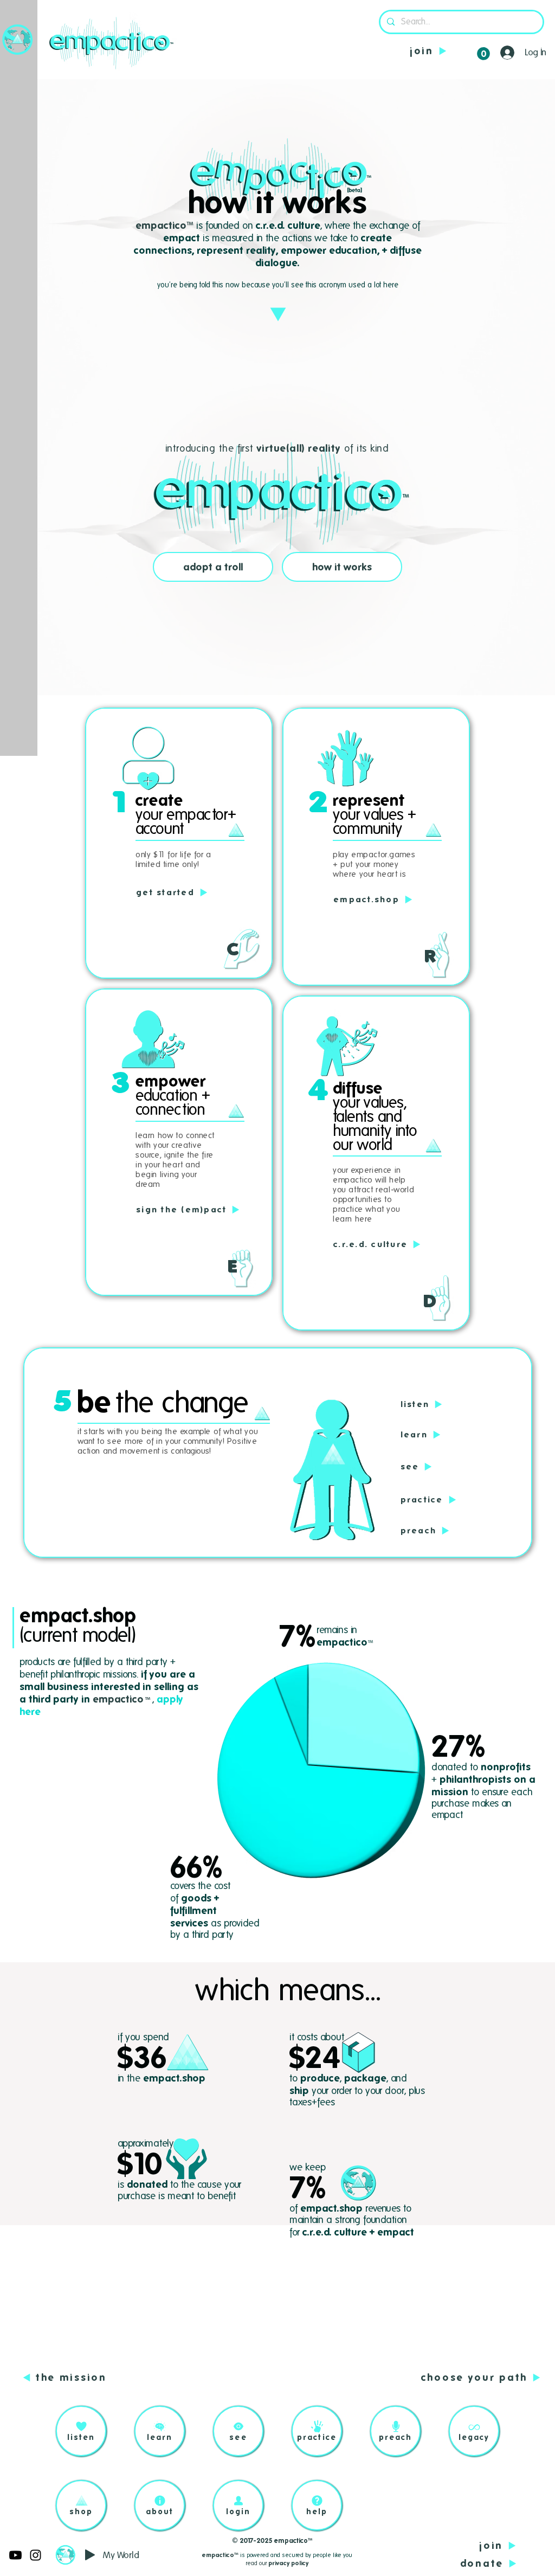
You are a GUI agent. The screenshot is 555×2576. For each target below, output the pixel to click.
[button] (18, 39)
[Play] (90, 2555)
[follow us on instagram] (36, 2555)
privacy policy (288, 2563)
